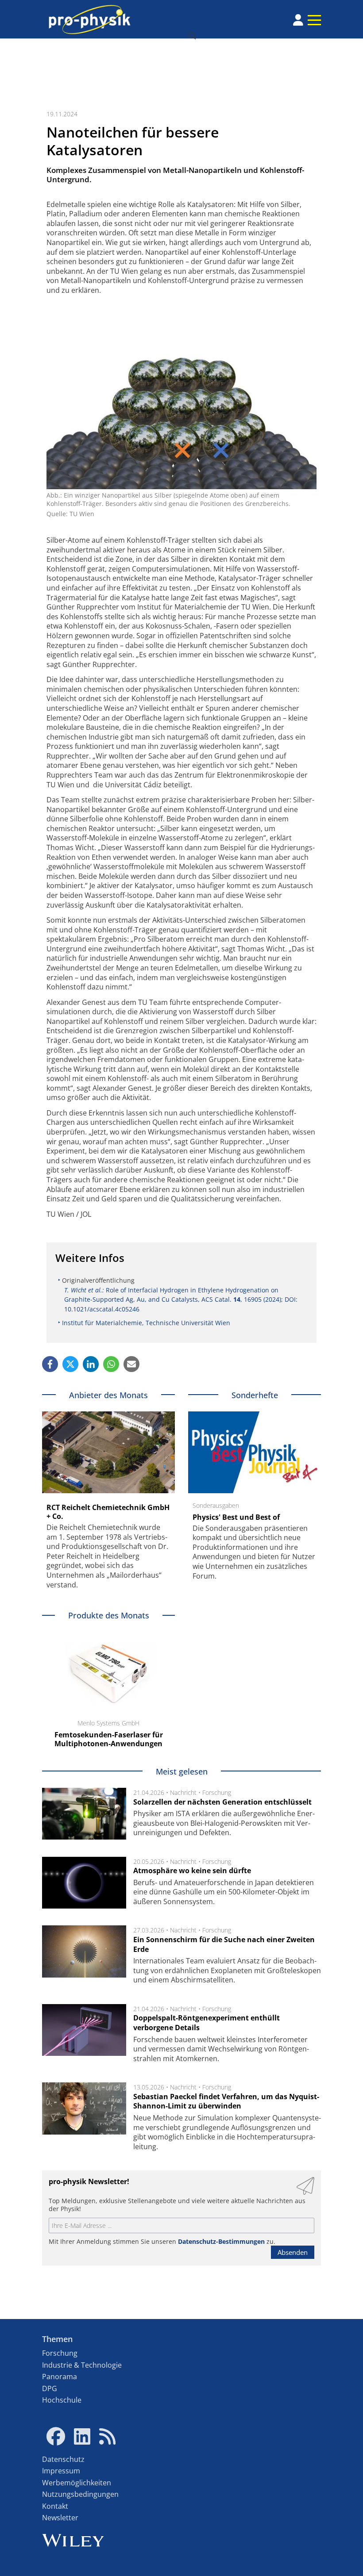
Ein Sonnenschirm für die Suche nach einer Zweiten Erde (224, 1944)
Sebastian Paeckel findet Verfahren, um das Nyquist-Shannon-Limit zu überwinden (226, 2101)
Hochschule (62, 2400)
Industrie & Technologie (82, 2365)
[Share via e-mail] (131, 1364)
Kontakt (55, 2506)
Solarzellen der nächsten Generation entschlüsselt (222, 1802)
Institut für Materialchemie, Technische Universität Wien (146, 1323)
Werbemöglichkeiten (77, 2483)
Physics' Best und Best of (236, 1517)
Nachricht (183, 1792)
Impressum (61, 2471)
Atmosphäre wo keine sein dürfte (192, 1871)
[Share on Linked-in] (91, 1364)
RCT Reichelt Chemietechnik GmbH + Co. (108, 1512)
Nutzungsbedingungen (80, 2494)
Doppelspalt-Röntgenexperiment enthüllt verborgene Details (207, 2023)
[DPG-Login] (298, 20)
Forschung (217, 1792)
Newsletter (60, 2518)
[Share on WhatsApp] (111, 1364)
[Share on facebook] (50, 1364)
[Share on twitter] (70, 1364)
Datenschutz (63, 2459)
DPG (50, 2388)
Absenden (293, 2252)
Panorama (60, 2377)
